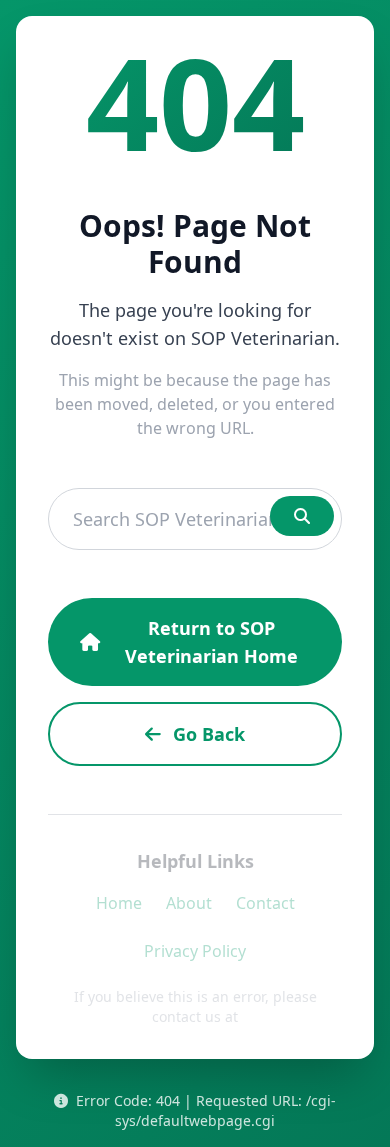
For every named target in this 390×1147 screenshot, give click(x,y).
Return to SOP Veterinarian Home (211, 642)
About (189, 903)
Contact (265, 903)
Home (119, 903)
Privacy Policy (195, 951)
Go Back (209, 734)
